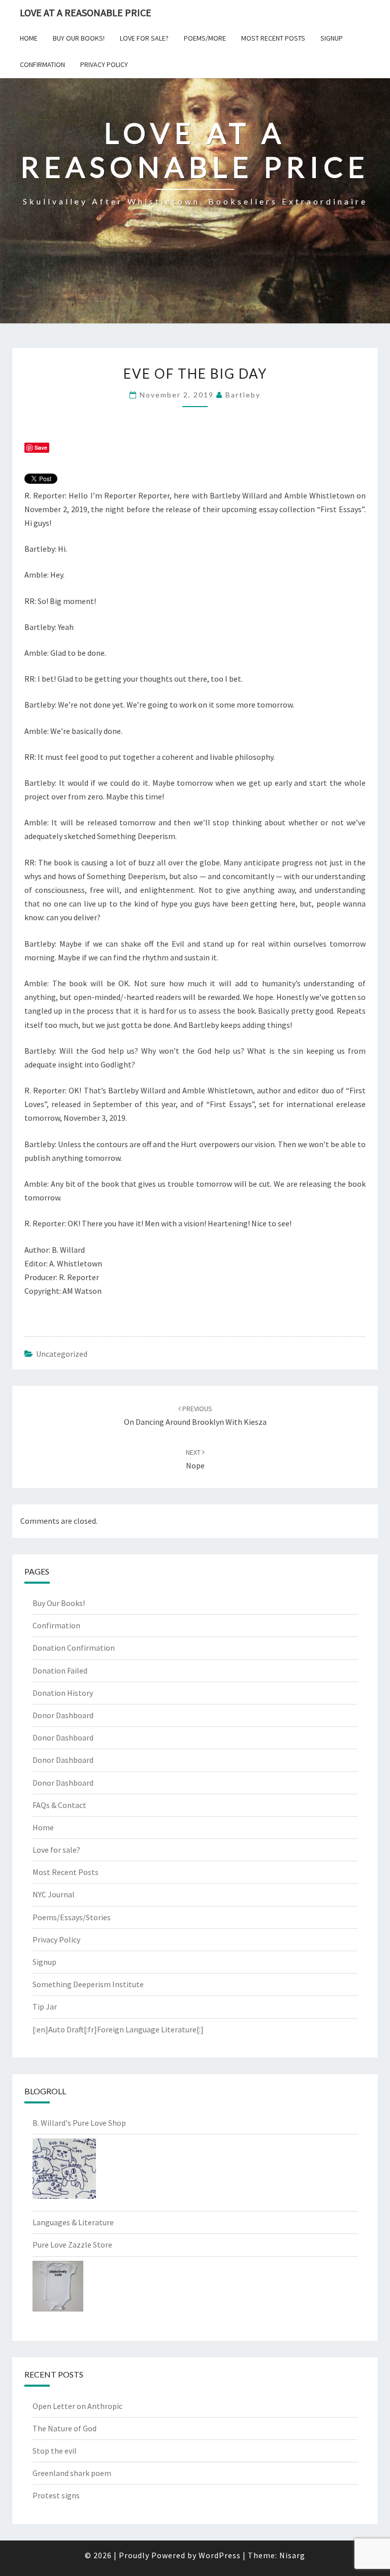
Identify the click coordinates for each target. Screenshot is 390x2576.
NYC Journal (54, 1894)
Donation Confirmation (74, 1648)
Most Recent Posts (273, 38)
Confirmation (42, 64)
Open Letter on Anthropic (77, 2406)
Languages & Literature (73, 2222)
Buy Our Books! (79, 38)
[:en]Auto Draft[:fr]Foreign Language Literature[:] (118, 2029)
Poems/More (205, 38)
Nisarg (292, 2555)
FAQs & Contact (59, 1805)
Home (29, 38)
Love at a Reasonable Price (86, 12)
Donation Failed (60, 1670)
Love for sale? (144, 38)
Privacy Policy (104, 64)
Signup (332, 38)
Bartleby (243, 395)
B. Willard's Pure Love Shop (79, 2123)
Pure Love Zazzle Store (72, 2245)
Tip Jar (45, 2006)
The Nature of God (64, 2428)
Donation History (63, 1693)
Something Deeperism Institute (88, 1984)
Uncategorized (62, 1354)
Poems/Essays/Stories (72, 1917)
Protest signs (56, 2495)
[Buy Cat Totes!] (64, 2172)
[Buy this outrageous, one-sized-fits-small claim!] (58, 2289)
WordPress (220, 2555)
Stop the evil (55, 2451)
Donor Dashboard (63, 1715)
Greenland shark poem (72, 2473)
